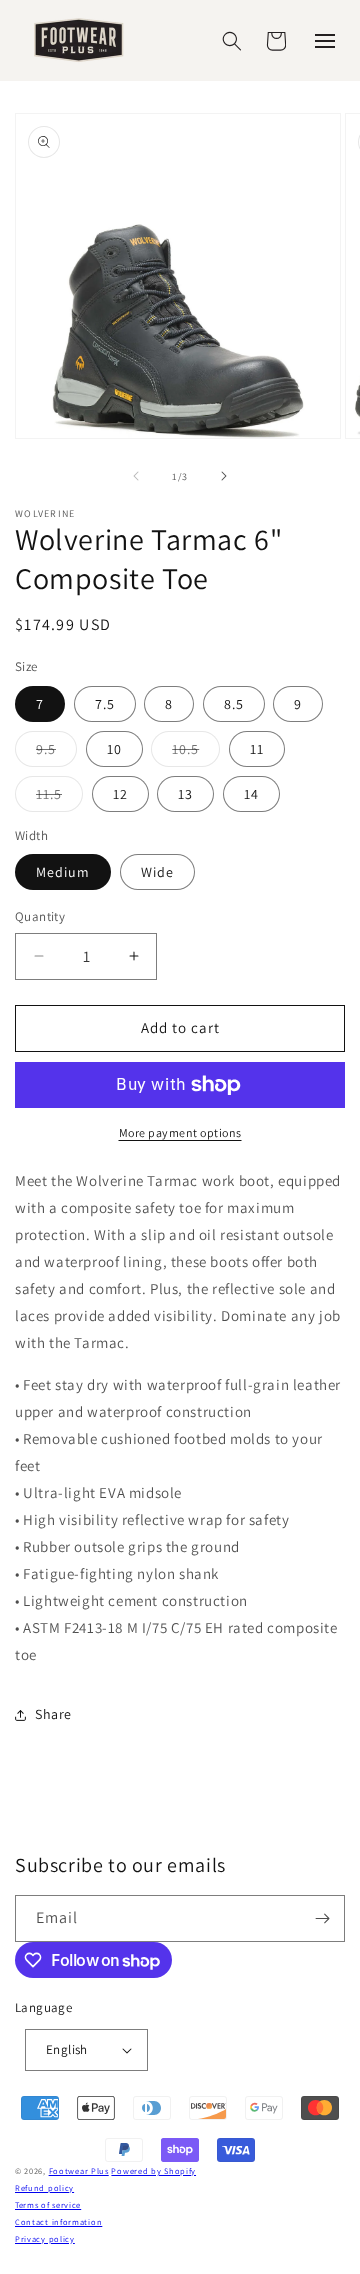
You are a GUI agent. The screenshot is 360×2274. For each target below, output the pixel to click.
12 (120, 794)
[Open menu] (325, 41)
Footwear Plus (79, 2170)
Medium (63, 872)
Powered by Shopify (153, 2170)
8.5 (234, 704)
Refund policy (44, 2187)
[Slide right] (224, 476)
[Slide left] (136, 476)
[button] (232, 41)
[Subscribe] (322, 1918)
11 (257, 749)
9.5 (56, 753)
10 (114, 749)
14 (251, 794)
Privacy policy (45, 2238)
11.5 (59, 798)
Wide (157, 872)
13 (185, 794)
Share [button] (53, 1714)
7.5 (105, 704)
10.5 (196, 753)
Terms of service (48, 2204)
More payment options (180, 1132)
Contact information (58, 2221)
